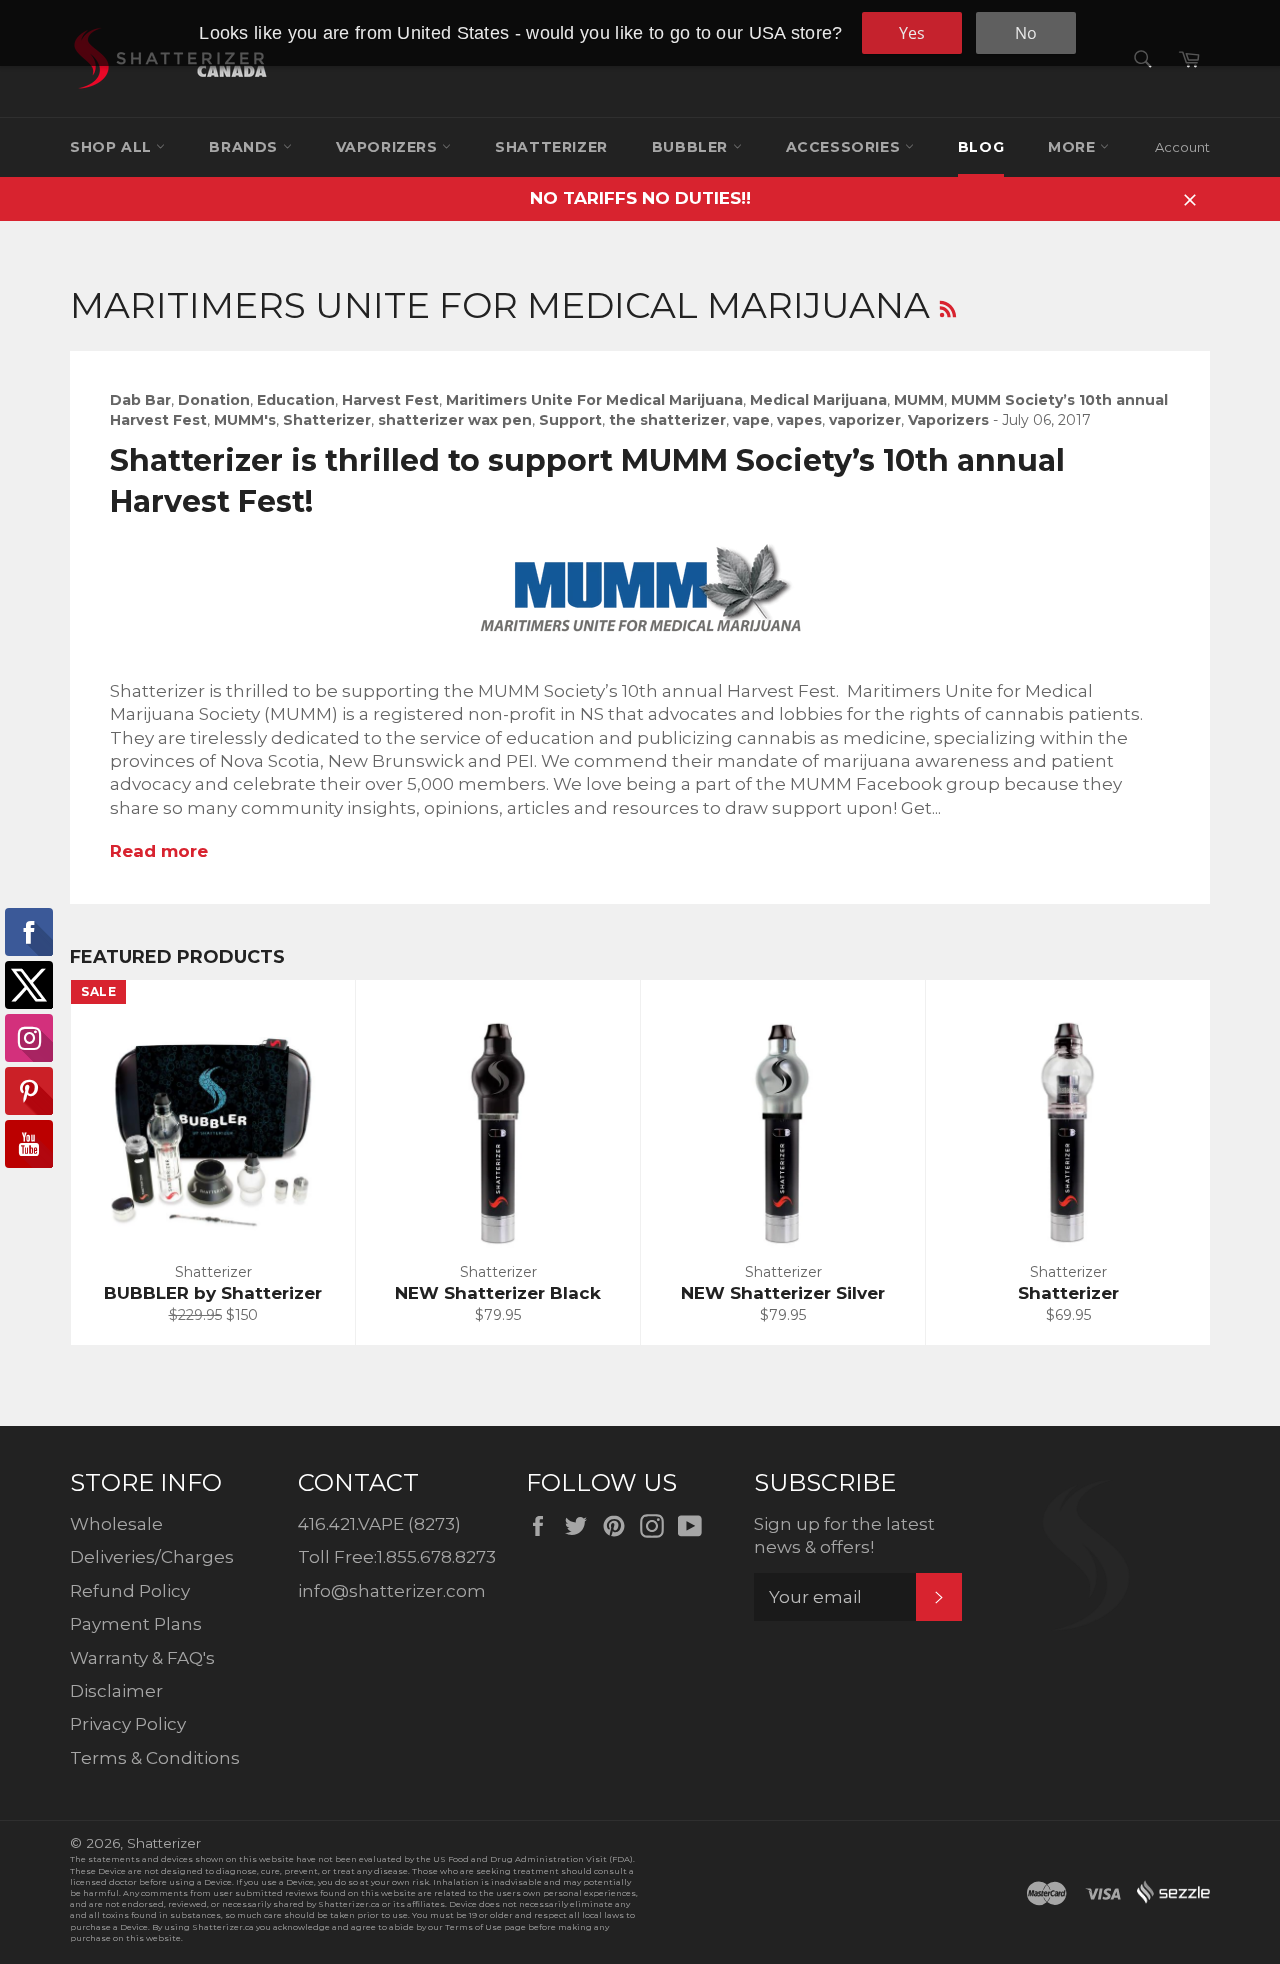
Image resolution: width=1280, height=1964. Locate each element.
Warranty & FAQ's (142, 1658)
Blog (981, 147)
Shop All (113, 147)
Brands (245, 147)
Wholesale (116, 1524)
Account (1182, 147)
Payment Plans (136, 1624)
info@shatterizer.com (392, 1591)
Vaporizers (389, 147)
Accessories (845, 147)
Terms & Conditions (155, 1758)
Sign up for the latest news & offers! (844, 1535)
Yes (912, 33)
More (1074, 147)
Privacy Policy (128, 1724)
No (1026, 33)
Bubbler (692, 147)
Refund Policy (130, 1591)
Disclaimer (116, 1691)
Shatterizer (551, 147)
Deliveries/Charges (152, 1557)
